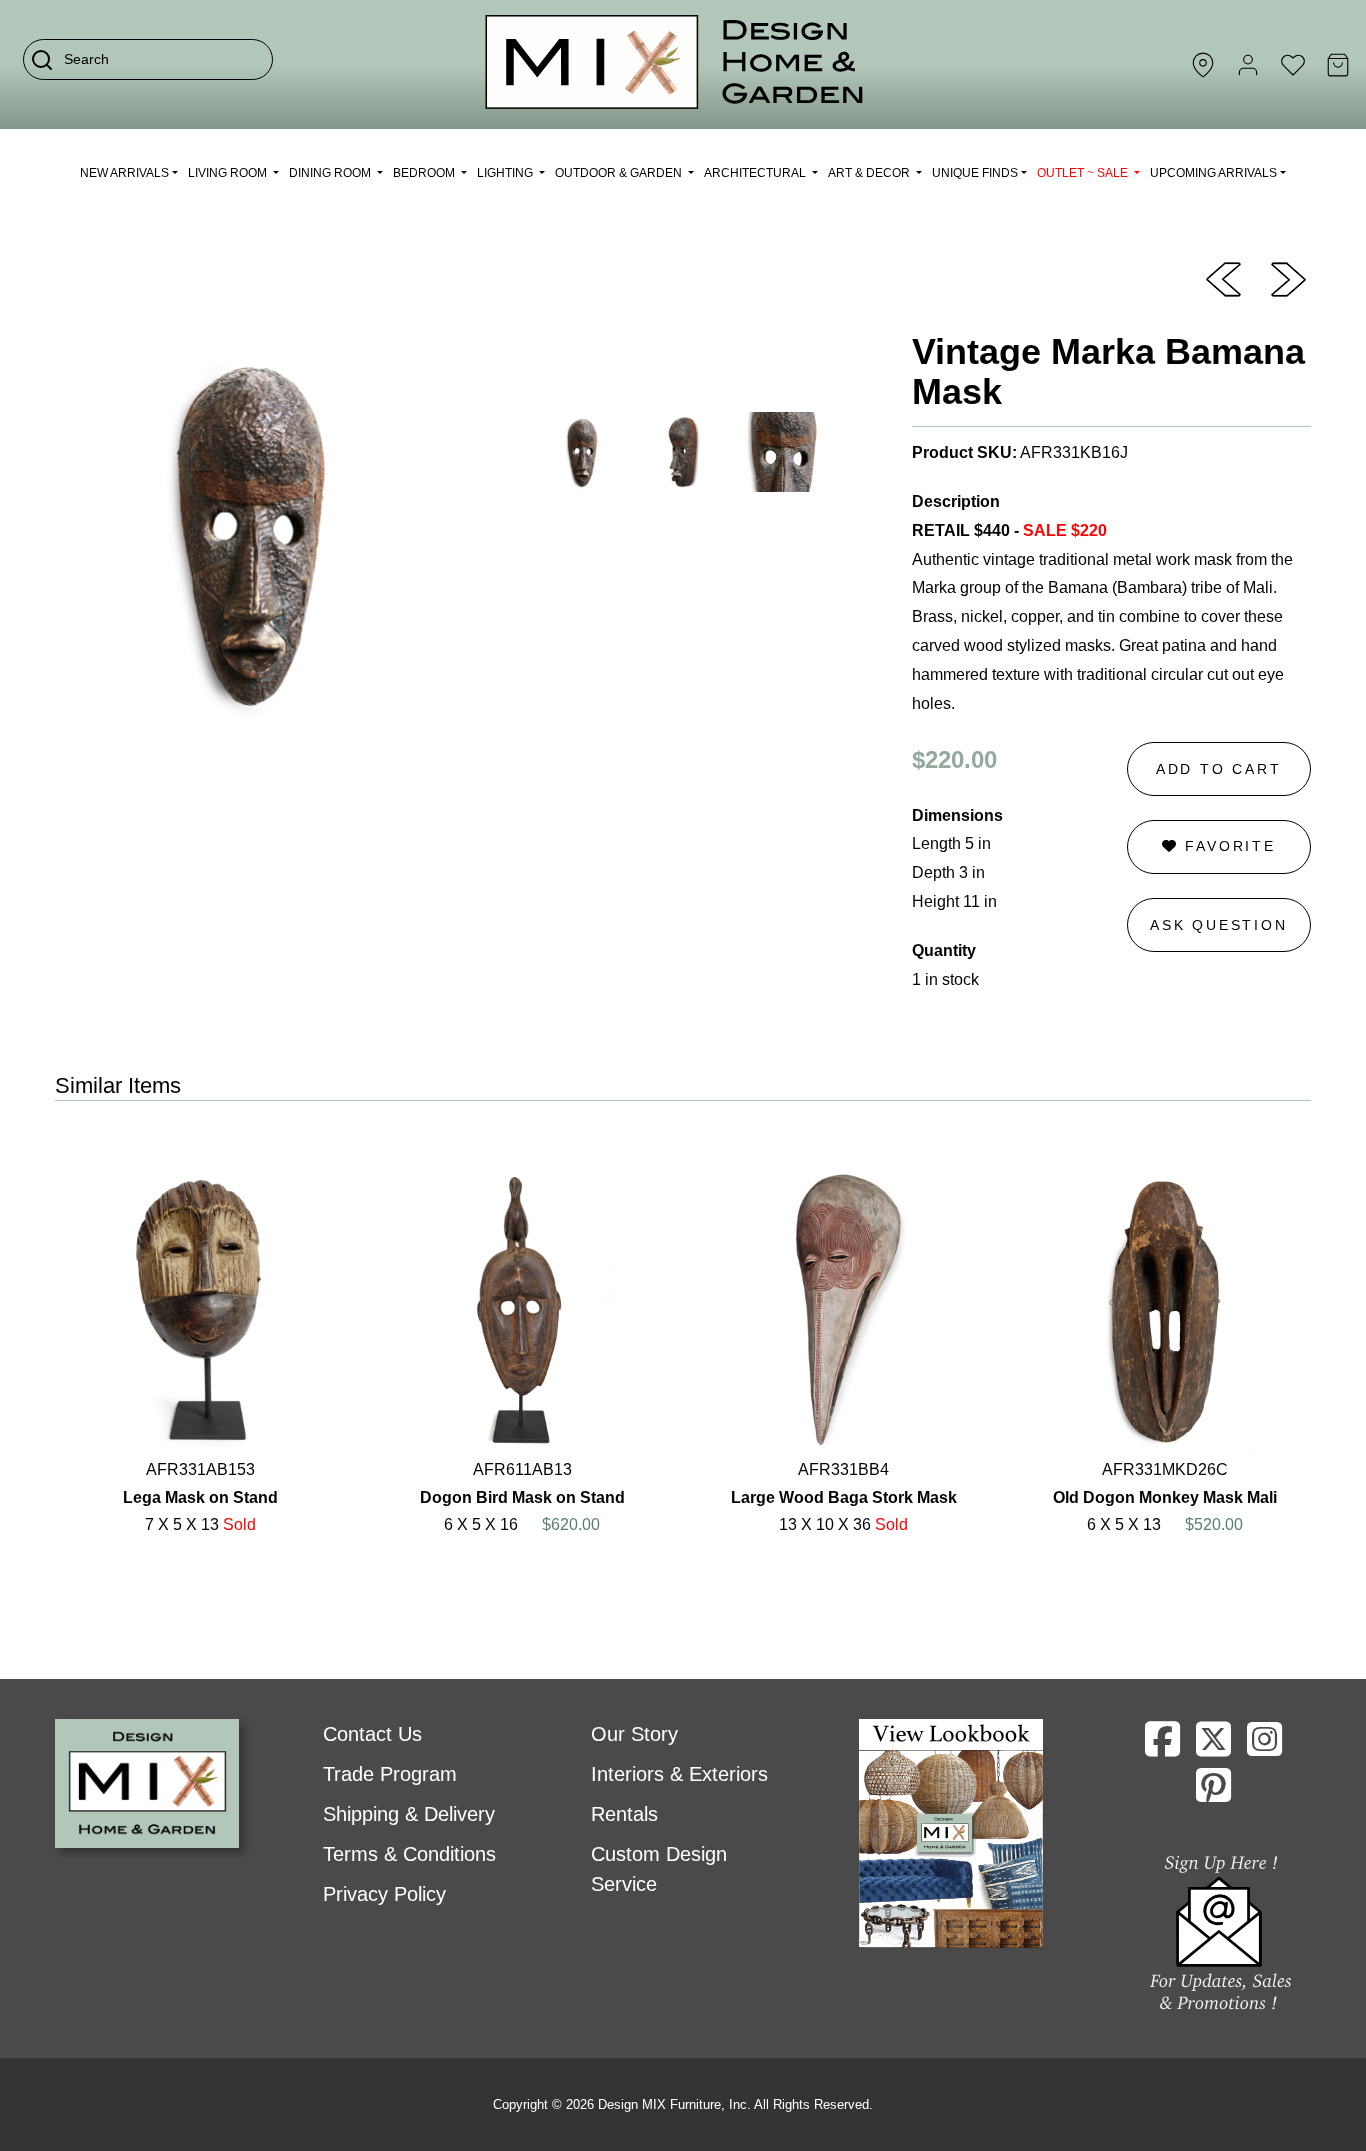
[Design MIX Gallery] (675, 64)
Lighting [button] (506, 173)
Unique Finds (975, 173)
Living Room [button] (229, 173)
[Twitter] (1213, 1747)
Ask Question (1219, 925)
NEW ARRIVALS (124, 173)
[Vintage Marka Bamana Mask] (1223, 278)
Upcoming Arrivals (1213, 173)
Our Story (634, 1734)
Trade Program (390, 1774)
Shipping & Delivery (409, 1814)
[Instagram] (1264, 1747)
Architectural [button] (756, 173)
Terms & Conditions (409, 1854)
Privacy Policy (384, 1894)
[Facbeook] (1162, 1747)
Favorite (1227, 846)
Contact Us (372, 1734)
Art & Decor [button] (870, 173)
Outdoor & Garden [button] (620, 173)
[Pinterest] (1213, 1793)
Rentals (624, 1814)
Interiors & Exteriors (679, 1774)
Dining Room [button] (331, 173)
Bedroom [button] (425, 173)
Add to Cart (1219, 769)
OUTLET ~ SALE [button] (1084, 173)
